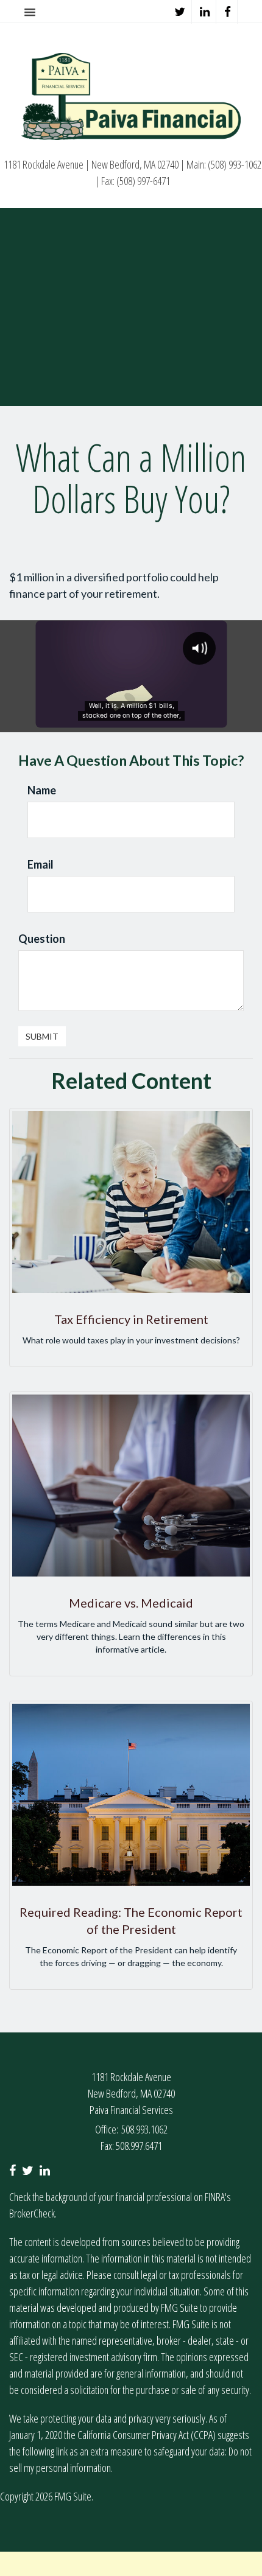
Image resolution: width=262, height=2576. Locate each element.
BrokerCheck (32, 2213)
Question (42, 939)
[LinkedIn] (205, 12)
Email (41, 864)
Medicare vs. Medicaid (131, 1603)
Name (42, 790)
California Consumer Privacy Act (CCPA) (147, 2435)
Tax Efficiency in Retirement (131, 1319)
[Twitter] (180, 12)
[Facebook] (228, 12)
